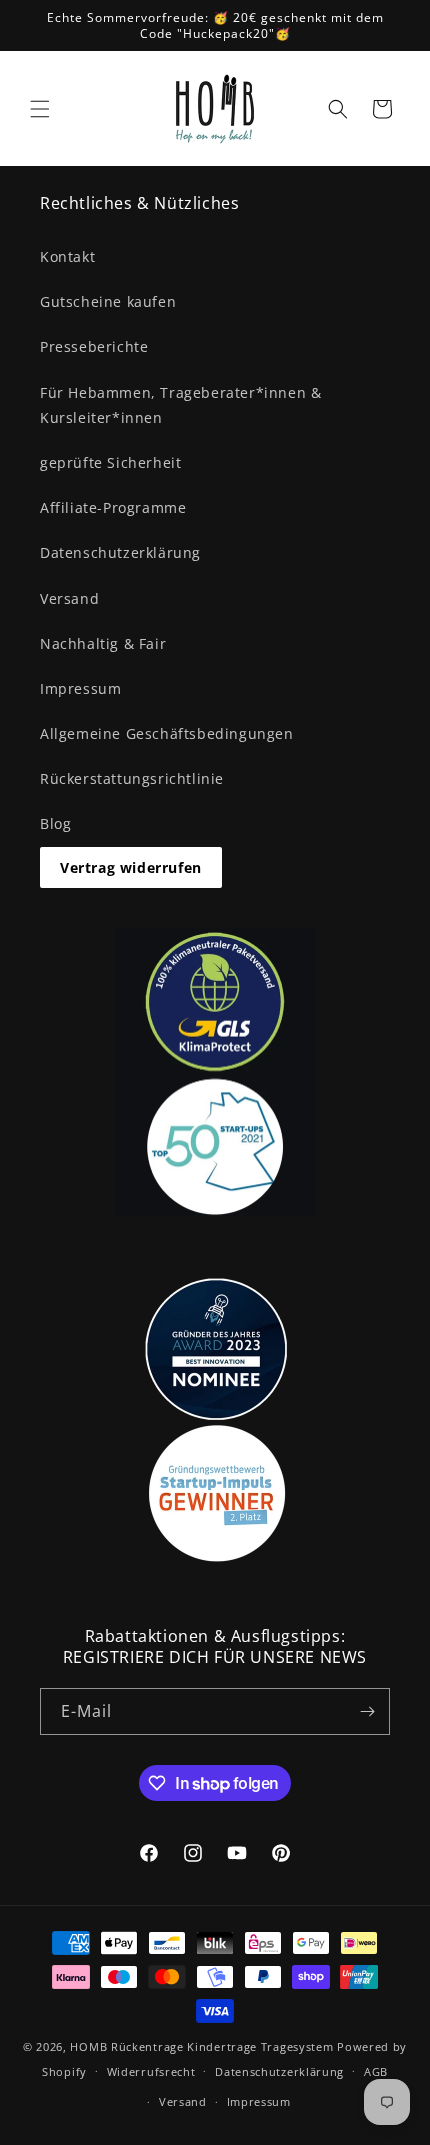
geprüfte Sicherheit (110, 462)
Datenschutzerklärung (120, 552)
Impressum (80, 688)
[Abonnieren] (367, 1711)
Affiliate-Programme (113, 507)
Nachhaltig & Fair (103, 643)
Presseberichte (94, 346)
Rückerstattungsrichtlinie (132, 778)
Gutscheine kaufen (108, 301)
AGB (376, 2071)
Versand (69, 598)
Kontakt (67, 256)
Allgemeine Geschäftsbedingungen (167, 733)
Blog (55, 823)
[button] (40, 109)
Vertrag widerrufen (131, 867)
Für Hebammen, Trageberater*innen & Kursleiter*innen (180, 405)
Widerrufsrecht (151, 2071)
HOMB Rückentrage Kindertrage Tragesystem (201, 2046)
